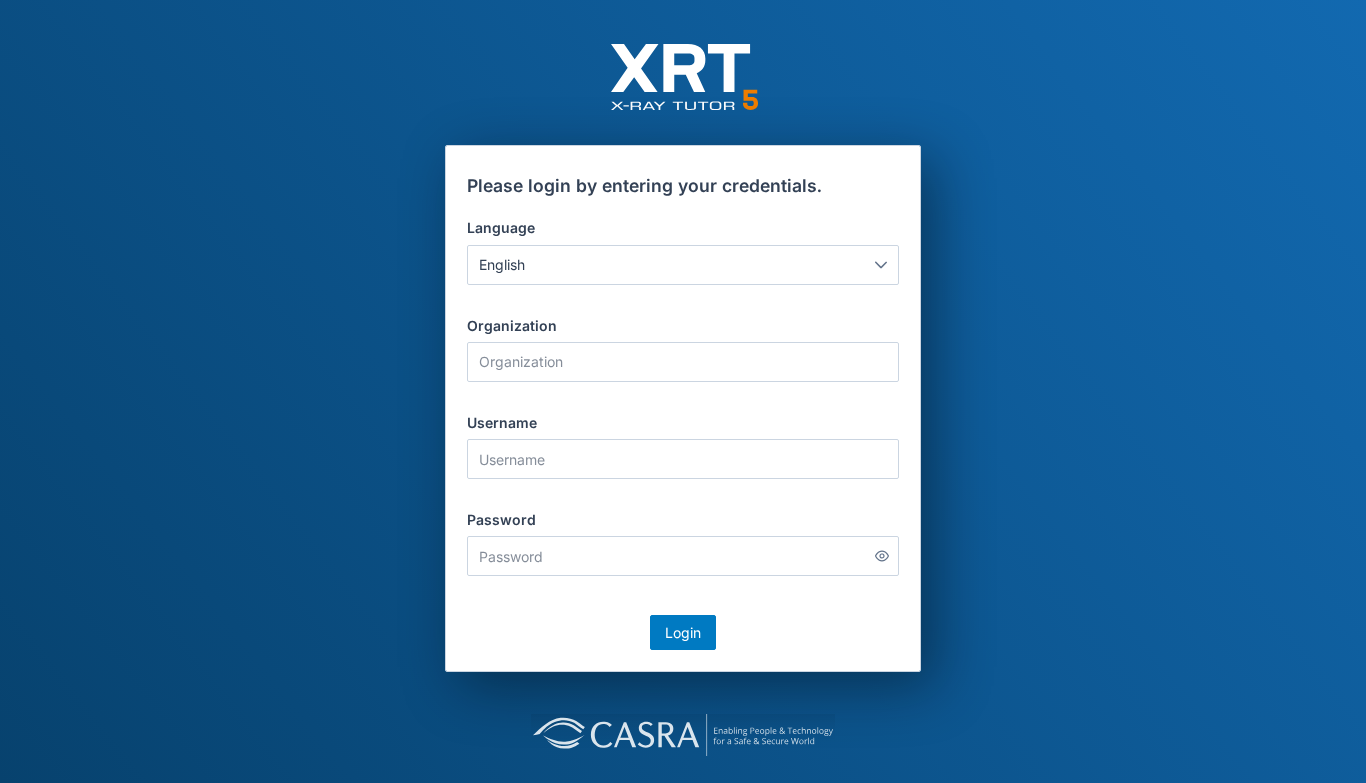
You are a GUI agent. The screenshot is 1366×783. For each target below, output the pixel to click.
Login (683, 632)
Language (501, 227)
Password (501, 519)
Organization (512, 325)
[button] (880, 265)
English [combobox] (502, 264)
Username (502, 422)
